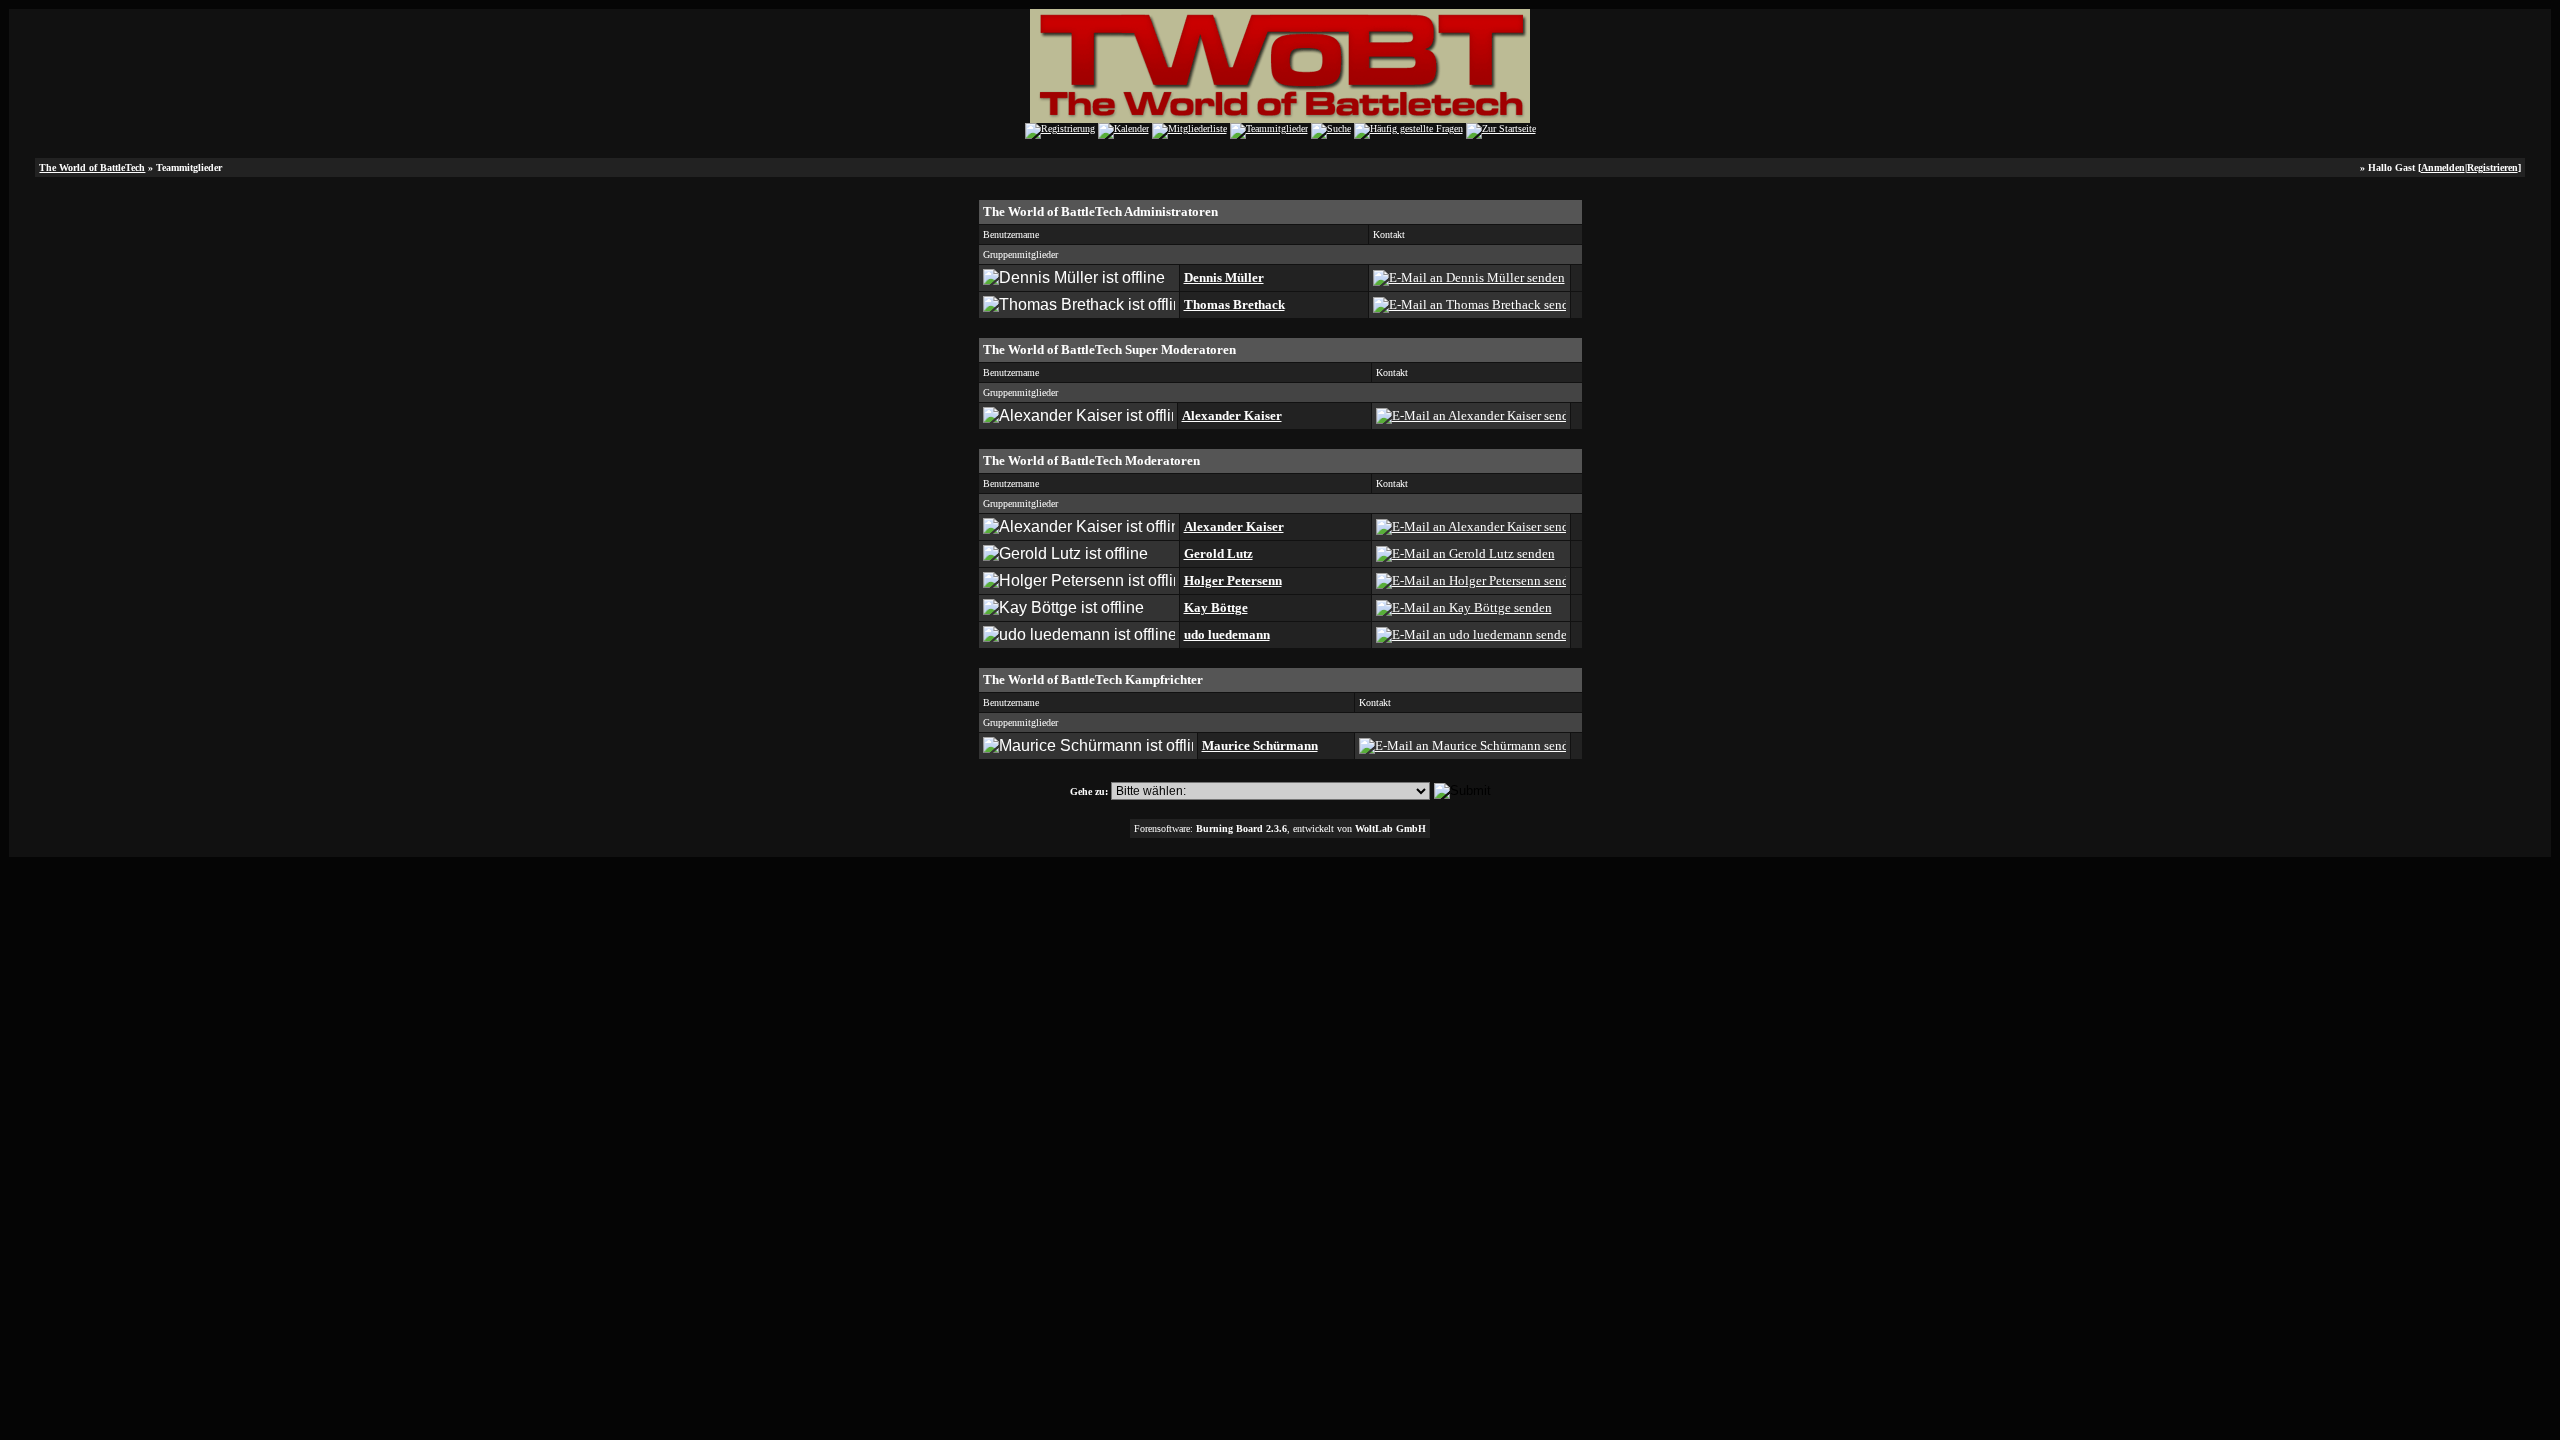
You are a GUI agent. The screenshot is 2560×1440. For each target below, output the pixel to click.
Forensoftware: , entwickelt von (1280, 828)
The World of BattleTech (92, 167)
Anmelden (2443, 167)
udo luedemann (1227, 634)
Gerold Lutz (1218, 553)
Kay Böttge (1216, 607)
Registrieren (2492, 167)
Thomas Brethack (1234, 304)
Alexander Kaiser (1232, 415)
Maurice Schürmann (1260, 745)
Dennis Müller (1224, 277)
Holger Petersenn (1233, 580)
